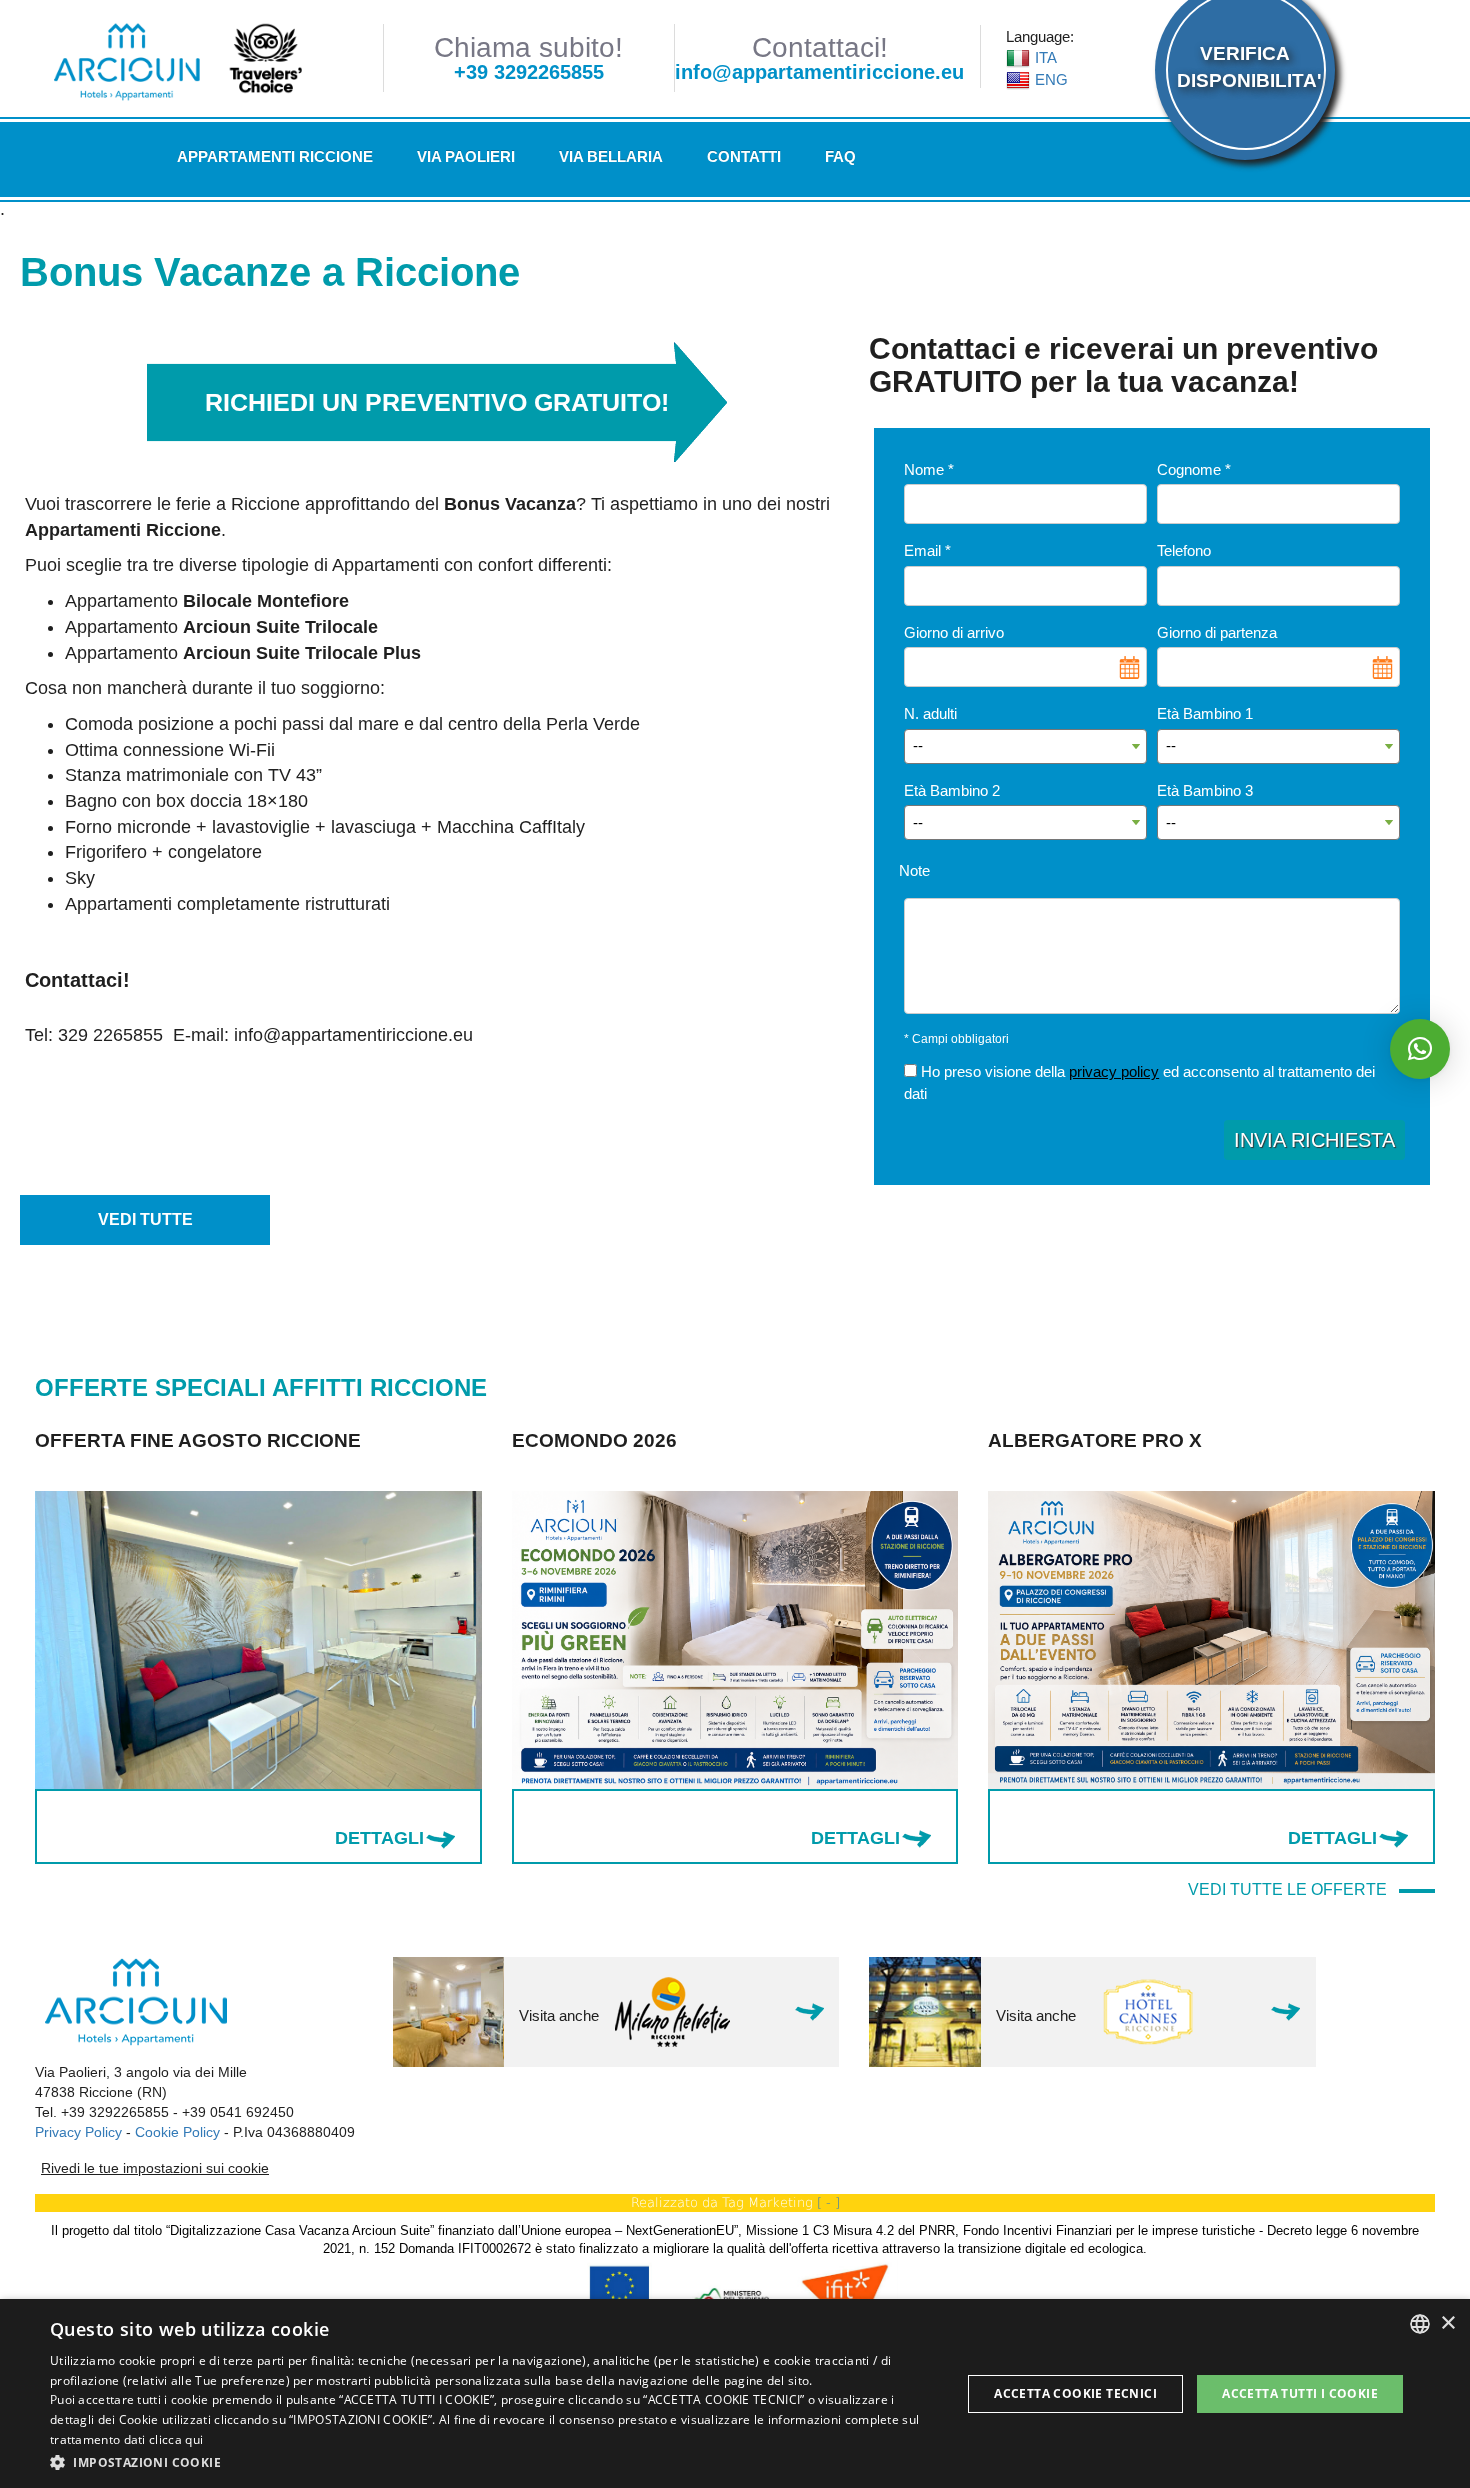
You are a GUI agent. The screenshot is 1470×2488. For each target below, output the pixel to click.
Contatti (744, 156)
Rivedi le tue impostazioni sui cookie (155, 2168)
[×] (1420, 1049)
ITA (1046, 57)
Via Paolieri (466, 156)
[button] (492, 2461)
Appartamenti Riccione (275, 156)
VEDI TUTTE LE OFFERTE (1293, 1889)
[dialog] (735, 2393)
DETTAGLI (379, 1838)
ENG (1051, 79)
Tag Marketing (767, 2202)
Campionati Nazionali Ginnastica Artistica (1165, 1451)
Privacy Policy (78, 2132)
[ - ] (828, 2202)
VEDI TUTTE (145, 1219)
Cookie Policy (177, 2132)
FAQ (840, 156)
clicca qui (176, 2439)
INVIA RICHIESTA (1314, 1140)
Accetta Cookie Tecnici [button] (1075, 2393)
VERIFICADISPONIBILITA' (1244, 67)
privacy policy (1114, 1071)
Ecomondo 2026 (117, 1440)
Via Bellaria (611, 156)
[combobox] (1420, 2324)
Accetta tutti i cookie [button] (1300, 2393)
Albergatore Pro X (619, 1440)
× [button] (1447, 2323)
